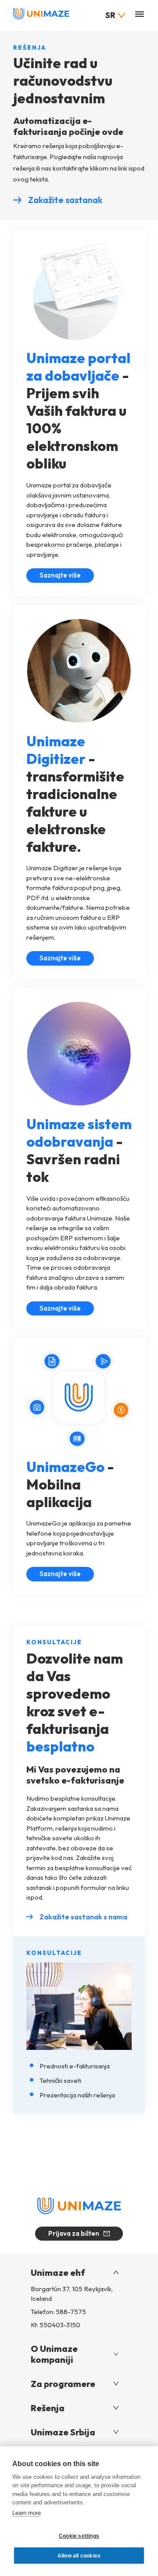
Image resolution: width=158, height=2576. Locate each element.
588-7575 (71, 2312)
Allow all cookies (79, 2556)
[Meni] (140, 15)
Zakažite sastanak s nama (83, 1917)
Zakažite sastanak (65, 200)
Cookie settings (79, 2536)
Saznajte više (67, 577)
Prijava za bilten (74, 2233)
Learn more (27, 2513)
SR (110, 15)
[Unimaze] (41, 17)
